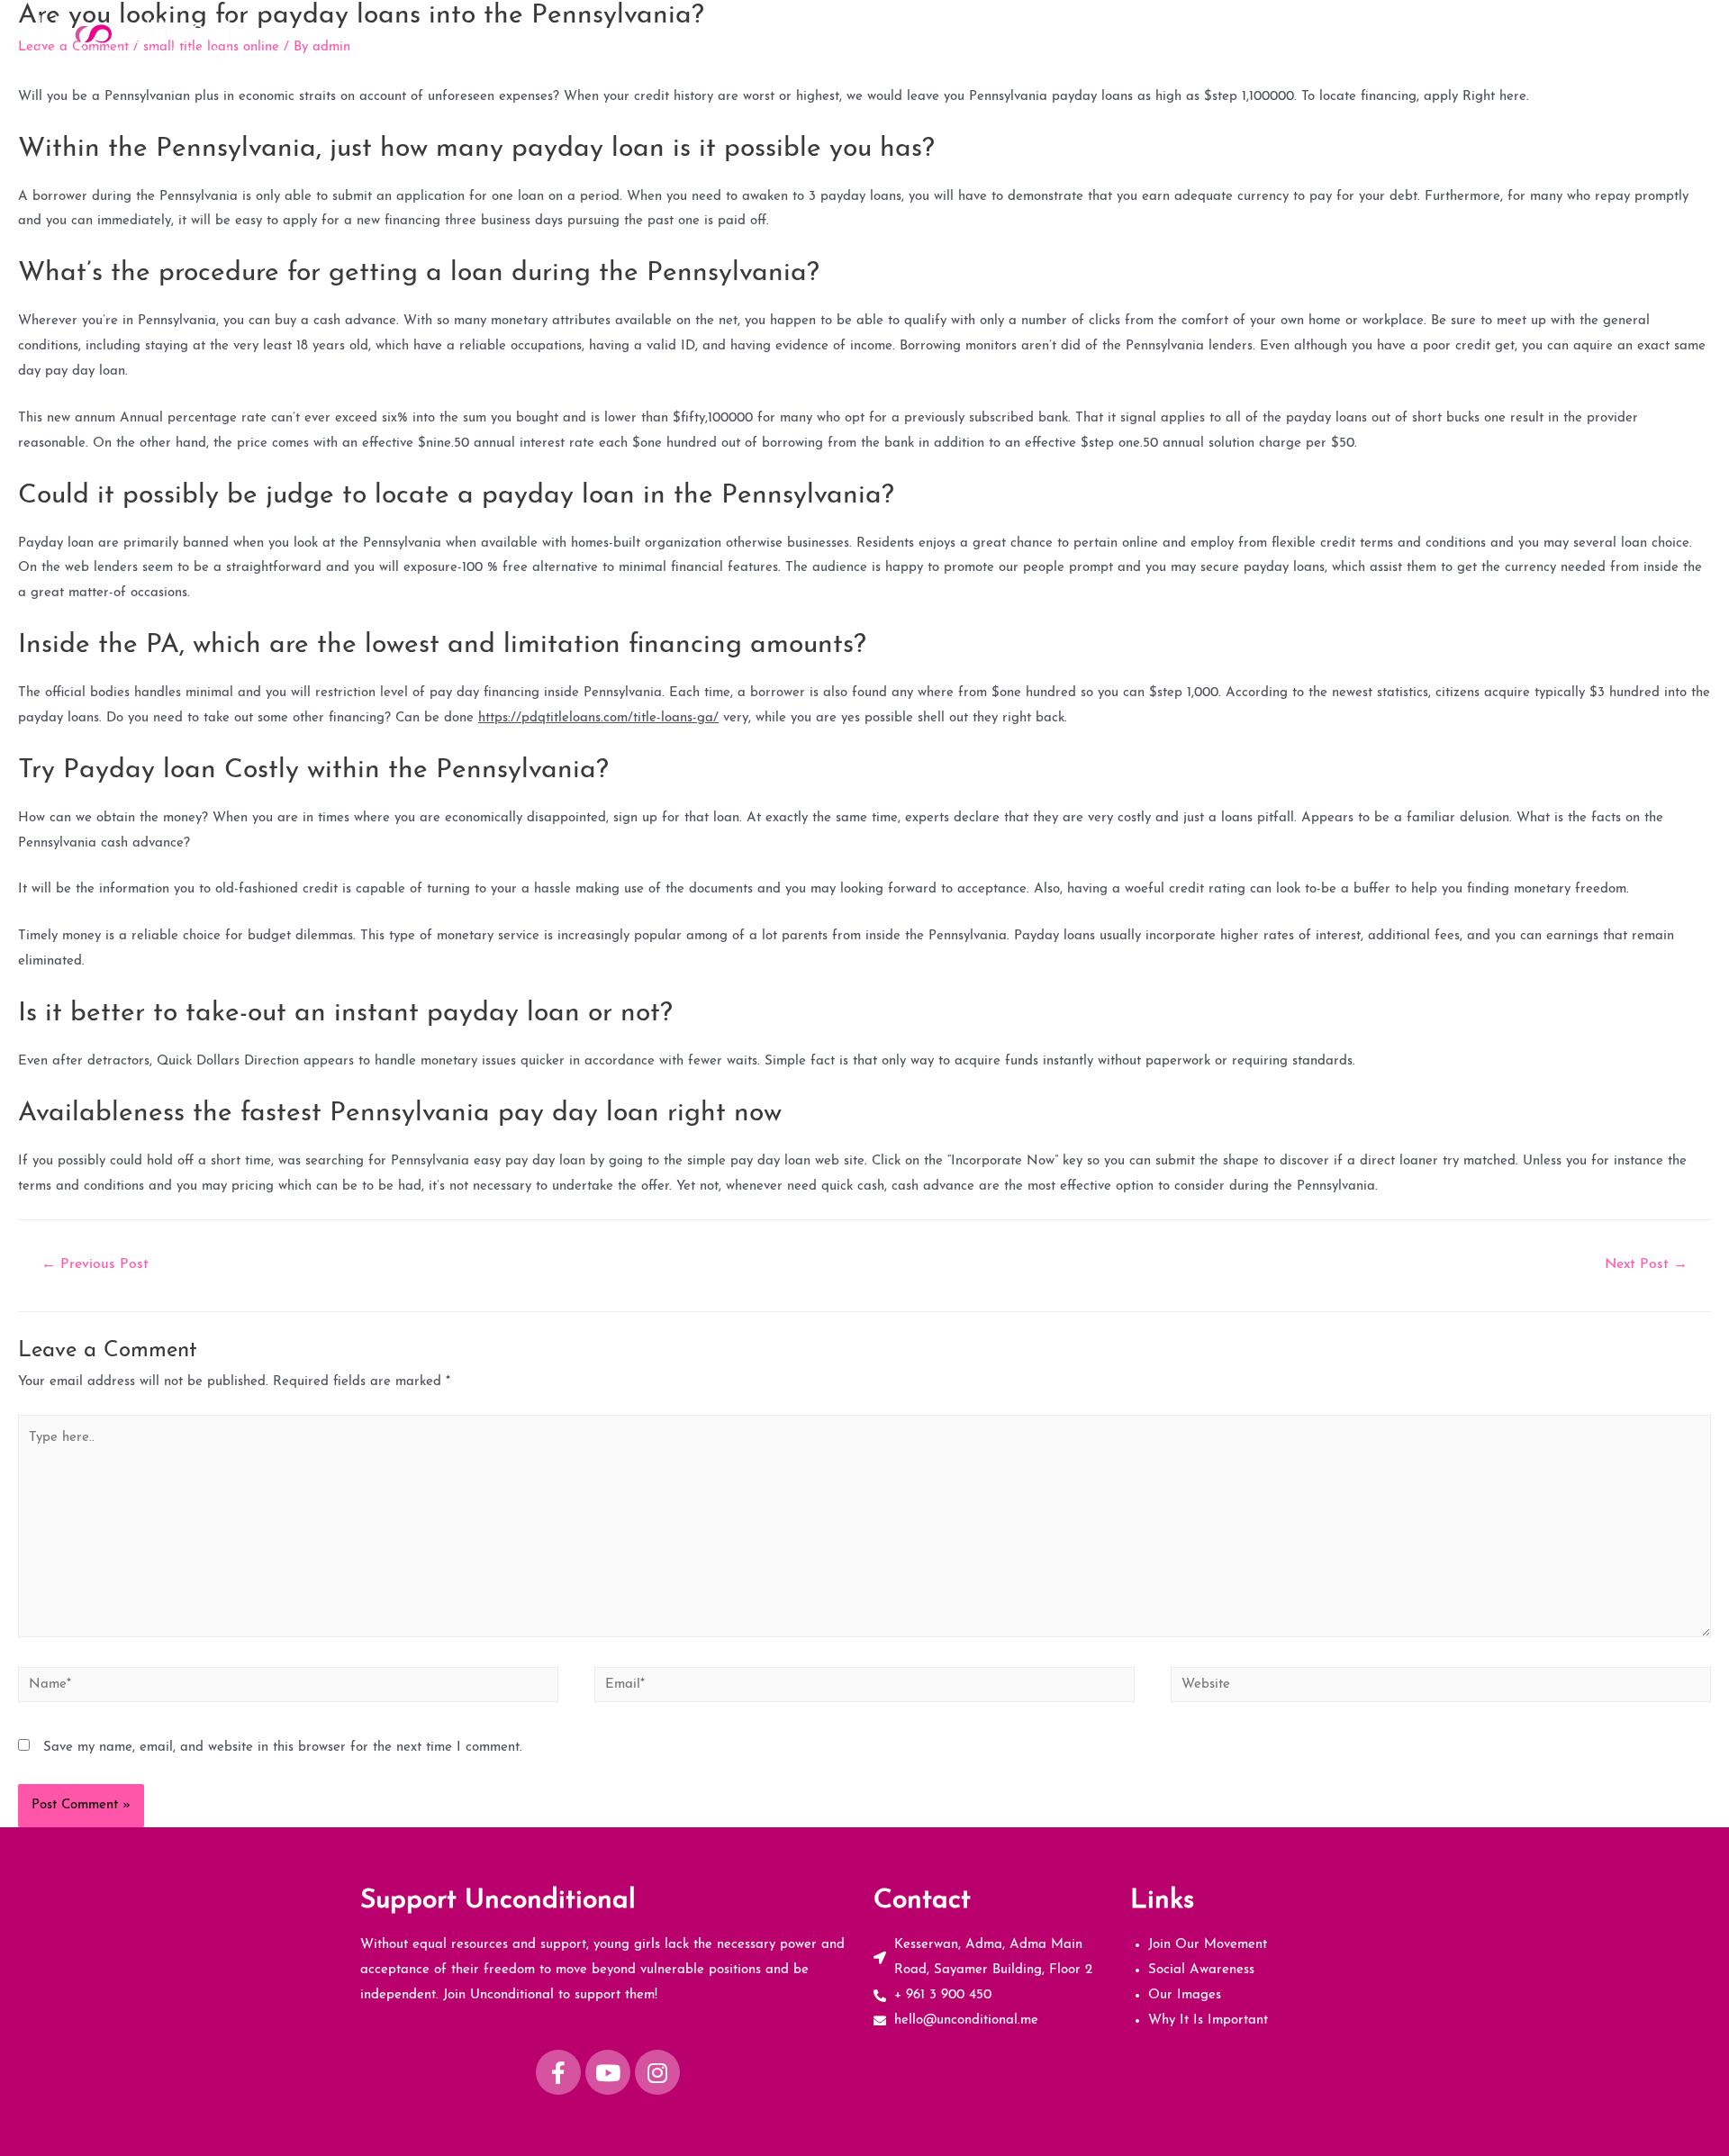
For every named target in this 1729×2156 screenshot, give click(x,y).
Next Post (1646, 1264)
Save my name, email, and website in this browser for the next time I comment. (283, 1748)
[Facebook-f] (558, 2072)
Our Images (1501, 34)
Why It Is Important (1624, 34)
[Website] (1441, 1689)
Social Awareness (1384, 34)
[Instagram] (657, 2072)
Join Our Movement (1245, 34)
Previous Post (95, 1264)
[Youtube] (608, 2072)
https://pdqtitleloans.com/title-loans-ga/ (598, 718)
